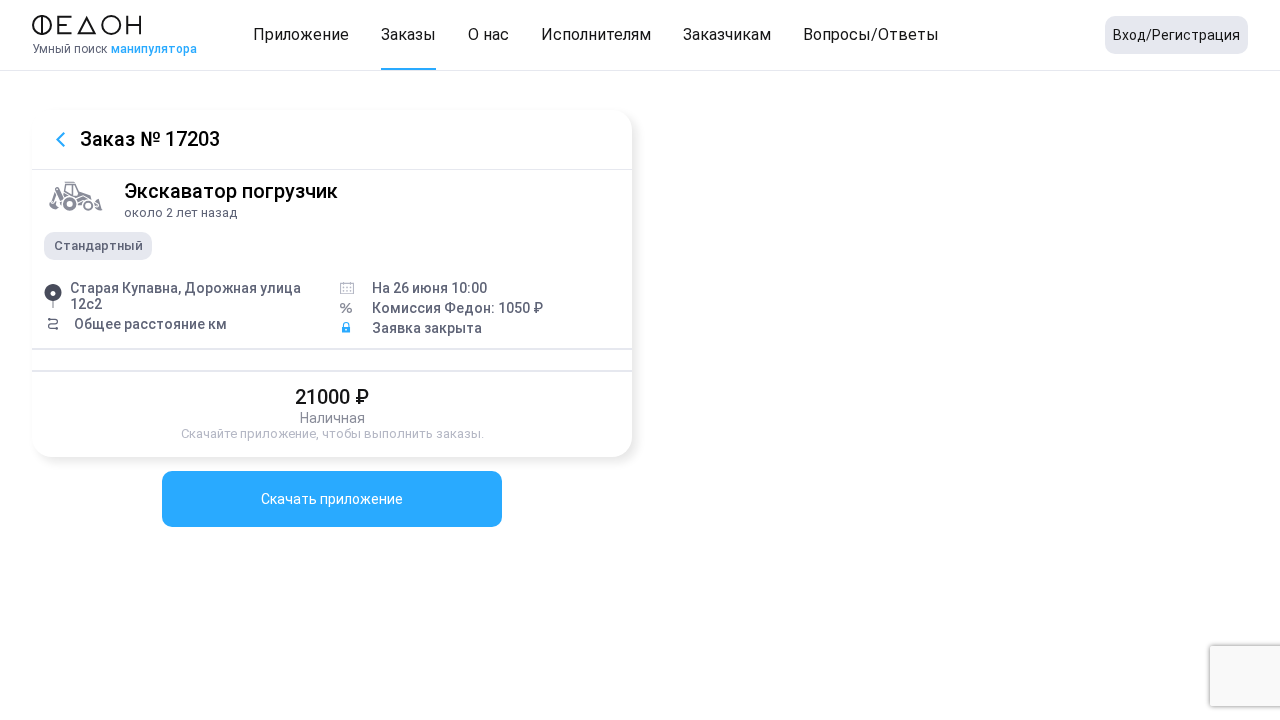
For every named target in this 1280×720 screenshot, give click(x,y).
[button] (301, 35)
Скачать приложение (332, 499)
